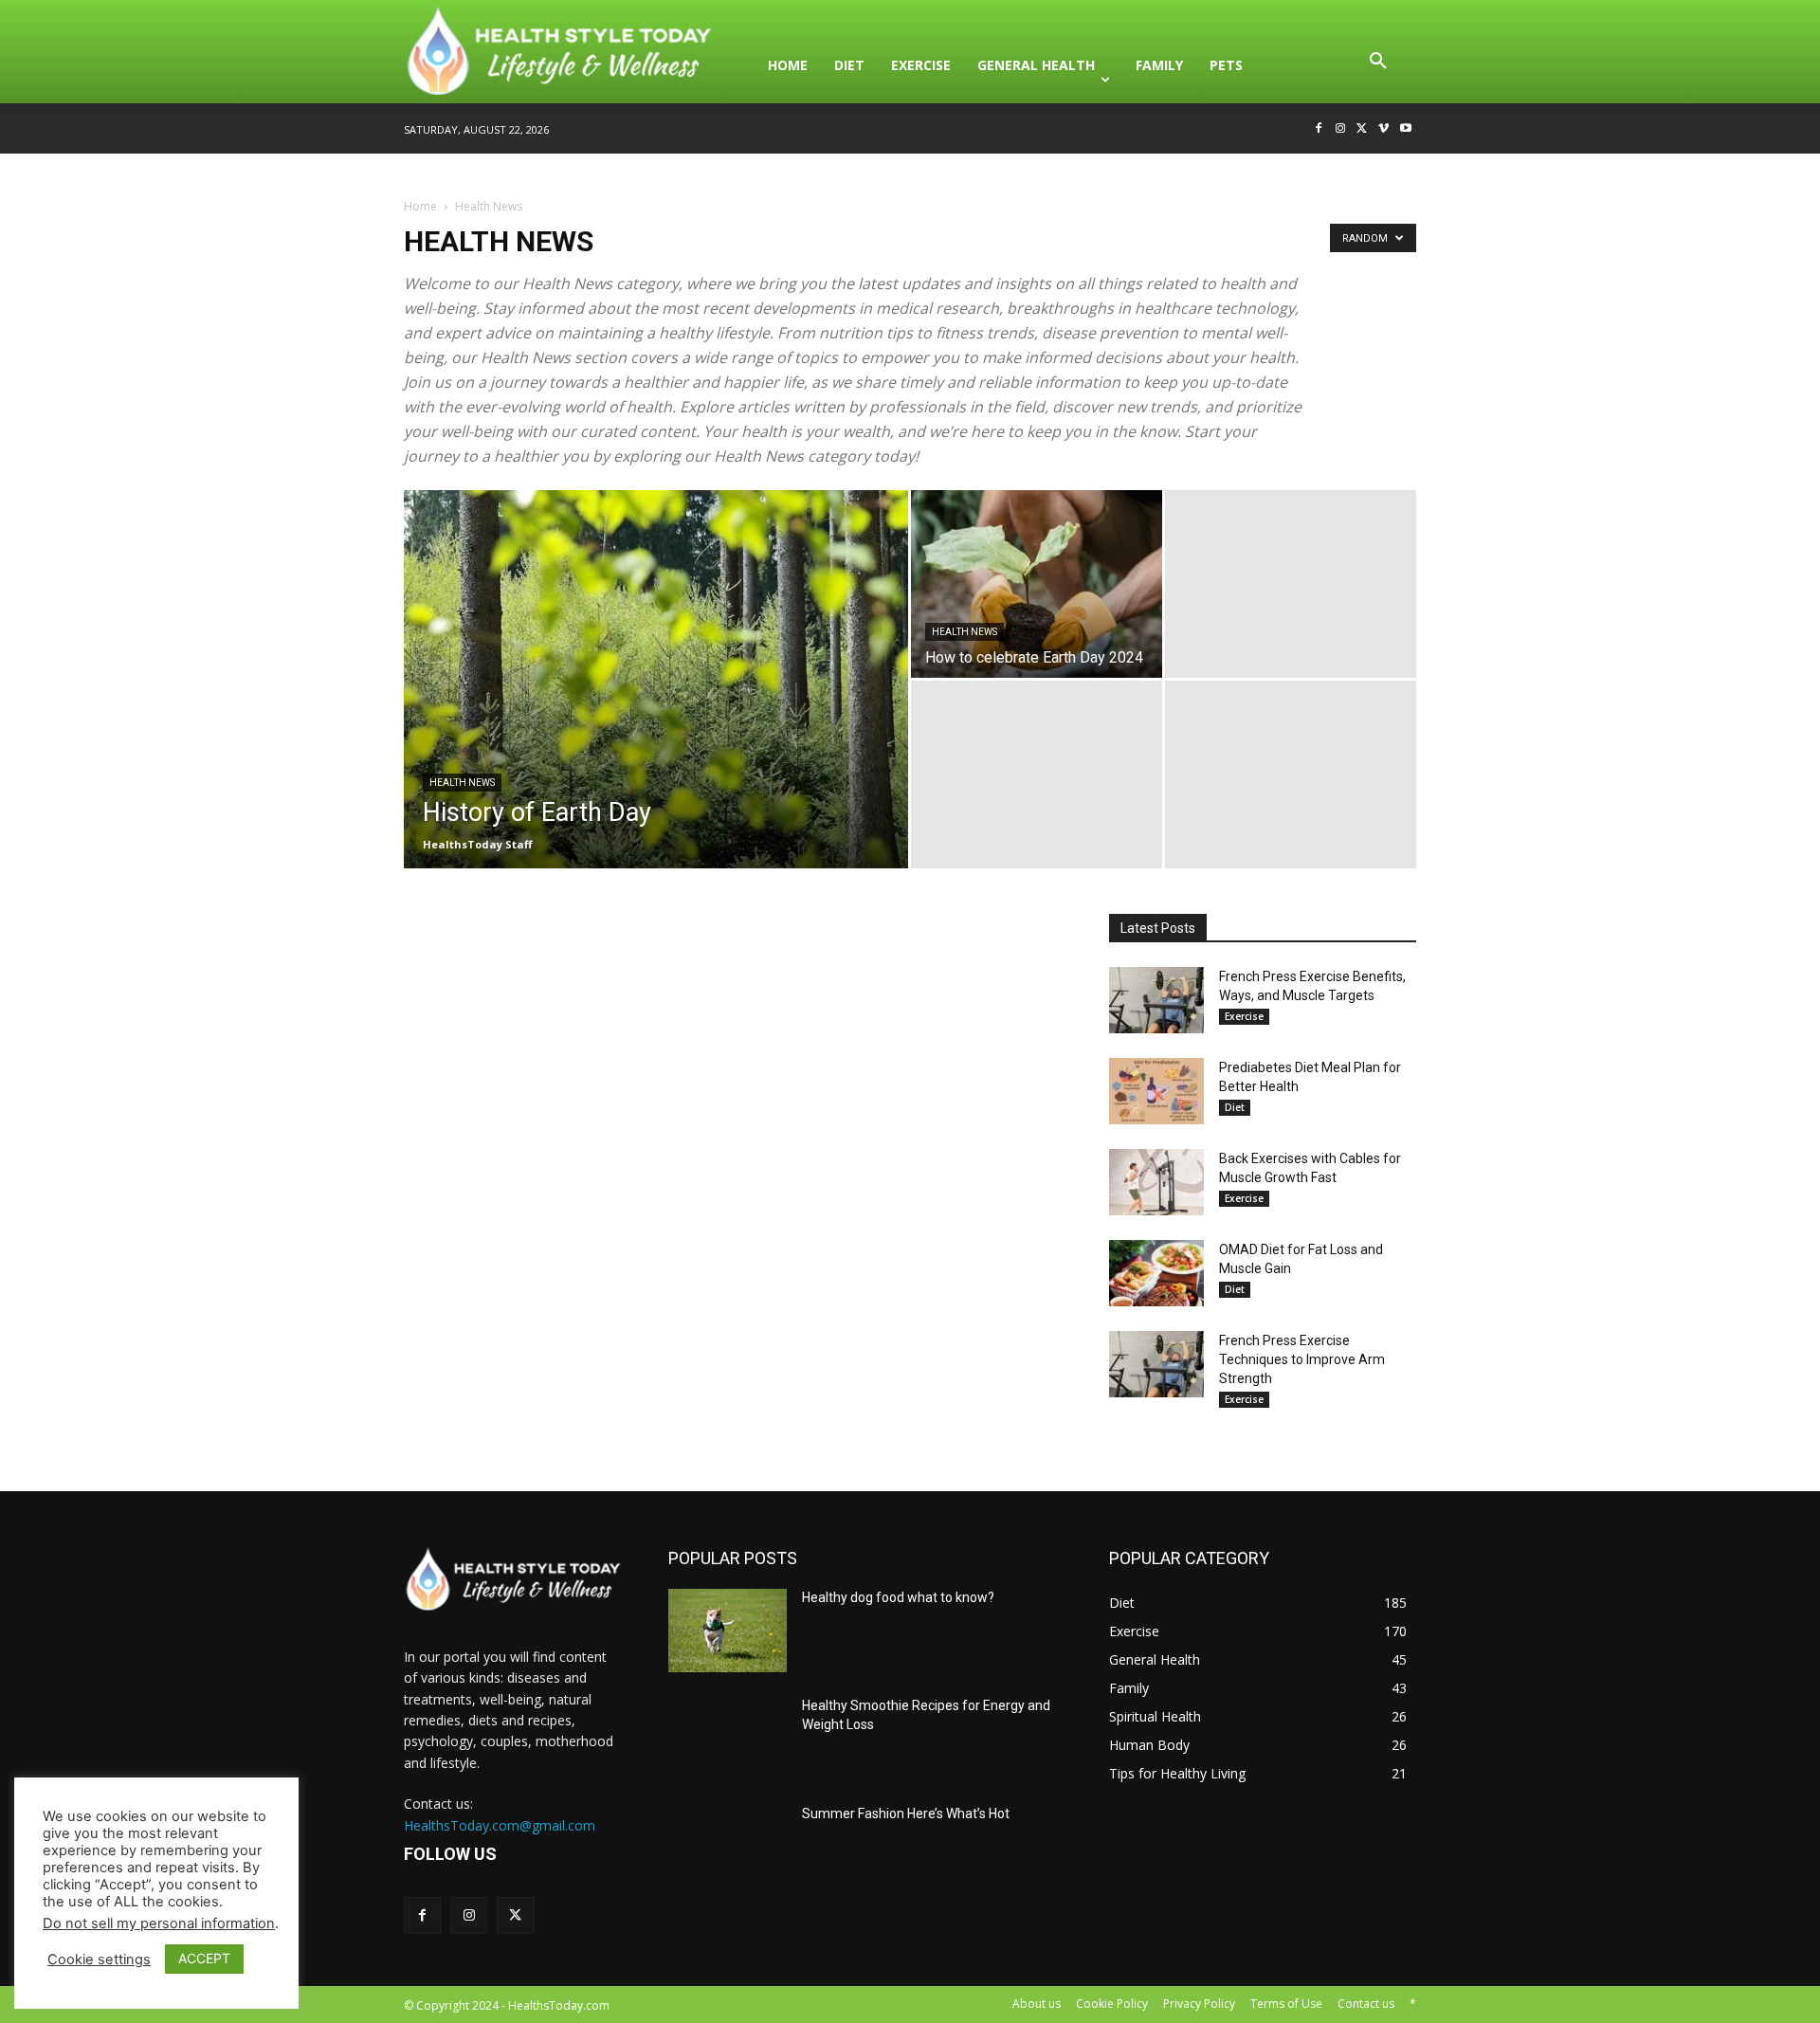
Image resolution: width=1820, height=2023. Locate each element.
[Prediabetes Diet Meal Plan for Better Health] (1156, 1091)
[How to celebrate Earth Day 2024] (1037, 584)
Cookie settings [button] (99, 1959)
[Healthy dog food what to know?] (728, 1631)
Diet (1235, 1107)
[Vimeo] (1383, 129)
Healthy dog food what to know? (898, 1597)
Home (420, 206)
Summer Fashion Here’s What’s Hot (906, 1813)
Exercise (1244, 1016)
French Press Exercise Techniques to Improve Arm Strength (1302, 1359)
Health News (462, 783)
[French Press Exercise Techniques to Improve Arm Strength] (1156, 1364)
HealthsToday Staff (478, 844)
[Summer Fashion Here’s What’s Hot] (728, 1847)
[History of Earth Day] (656, 709)
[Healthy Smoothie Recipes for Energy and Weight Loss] (728, 1739)
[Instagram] (1341, 129)
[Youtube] (1405, 129)
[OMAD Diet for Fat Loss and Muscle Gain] (1156, 1273)
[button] (1378, 65)
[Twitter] (1363, 129)
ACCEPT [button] (204, 1958)
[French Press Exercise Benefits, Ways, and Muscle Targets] (1156, 1000)
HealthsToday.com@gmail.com (500, 1825)
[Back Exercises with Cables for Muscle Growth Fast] (1156, 1182)
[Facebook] (1319, 129)
